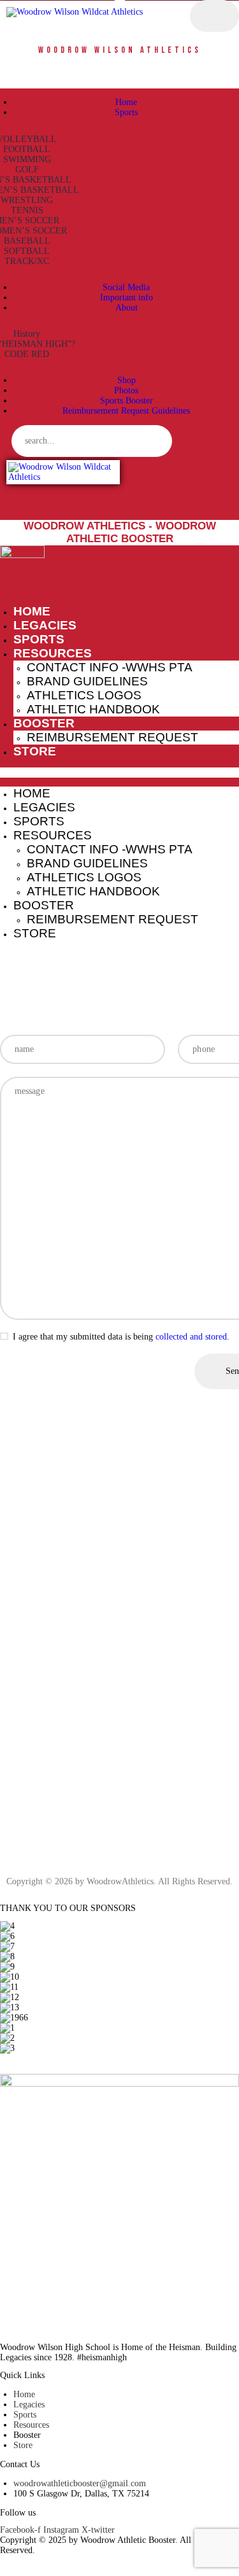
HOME (32, 611)
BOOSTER (44, 723)
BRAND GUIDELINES (87, 681)
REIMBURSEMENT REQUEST (112, 737)
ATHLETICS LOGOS (84, 695)
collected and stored (191, 1337)
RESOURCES (53, 653)
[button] (119, 773)
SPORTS (39, 639)
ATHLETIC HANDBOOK (93, 709)
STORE (35, 751)
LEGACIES (45, 625)
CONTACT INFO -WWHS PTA (110, 667)
